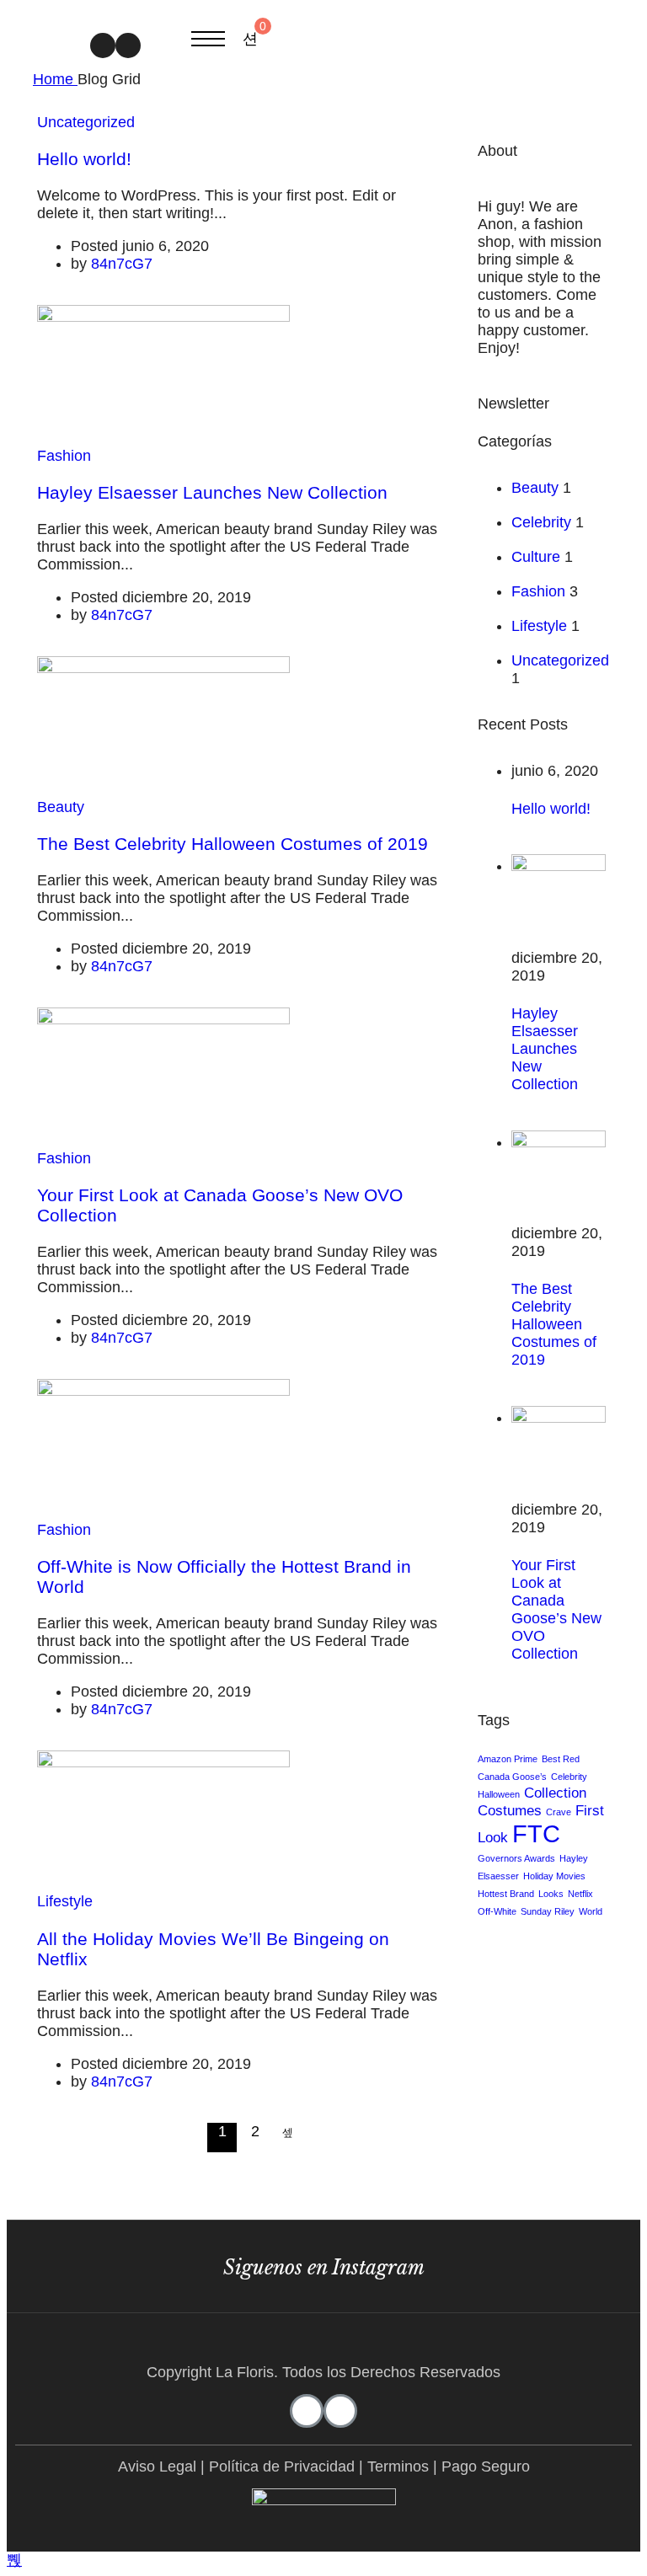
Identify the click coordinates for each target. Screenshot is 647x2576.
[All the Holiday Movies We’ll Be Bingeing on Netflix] (163, 1762)
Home (55, 79)
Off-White (497, 1911)
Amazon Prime (508, 1759)
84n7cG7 (122, 264)
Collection (555, 1793)
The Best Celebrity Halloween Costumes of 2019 (233, 844)
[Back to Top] (14, 2560)
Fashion (64, 456)
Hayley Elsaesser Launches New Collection (212, 492)
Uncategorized (86, 122)
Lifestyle (65, 1901)
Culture (536, 557)
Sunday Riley (548, 1911)
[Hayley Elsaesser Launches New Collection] (163, 317)
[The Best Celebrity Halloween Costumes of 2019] (163, 668)
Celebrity (541, 522)
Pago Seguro (486, 2466)
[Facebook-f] (128, 45)
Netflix (580, 1894)
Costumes (510, 1811)
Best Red (561, 1759)
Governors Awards (516, 1858)
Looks (551, 1894)
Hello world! (84, 159)
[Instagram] (103, 45)
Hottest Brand (506, 1894)
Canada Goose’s (512, 1777)
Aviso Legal (157, 2466)
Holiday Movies (554, 1876)
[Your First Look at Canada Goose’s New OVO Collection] (163, 1019)
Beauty (61, 807)
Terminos (398, 2466)
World (591, 1911)
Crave (559, 1812)
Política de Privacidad (282, 2466)
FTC (536, 1833)
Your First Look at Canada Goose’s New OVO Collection (556, 1609)
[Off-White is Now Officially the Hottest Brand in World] (163, 1391)
